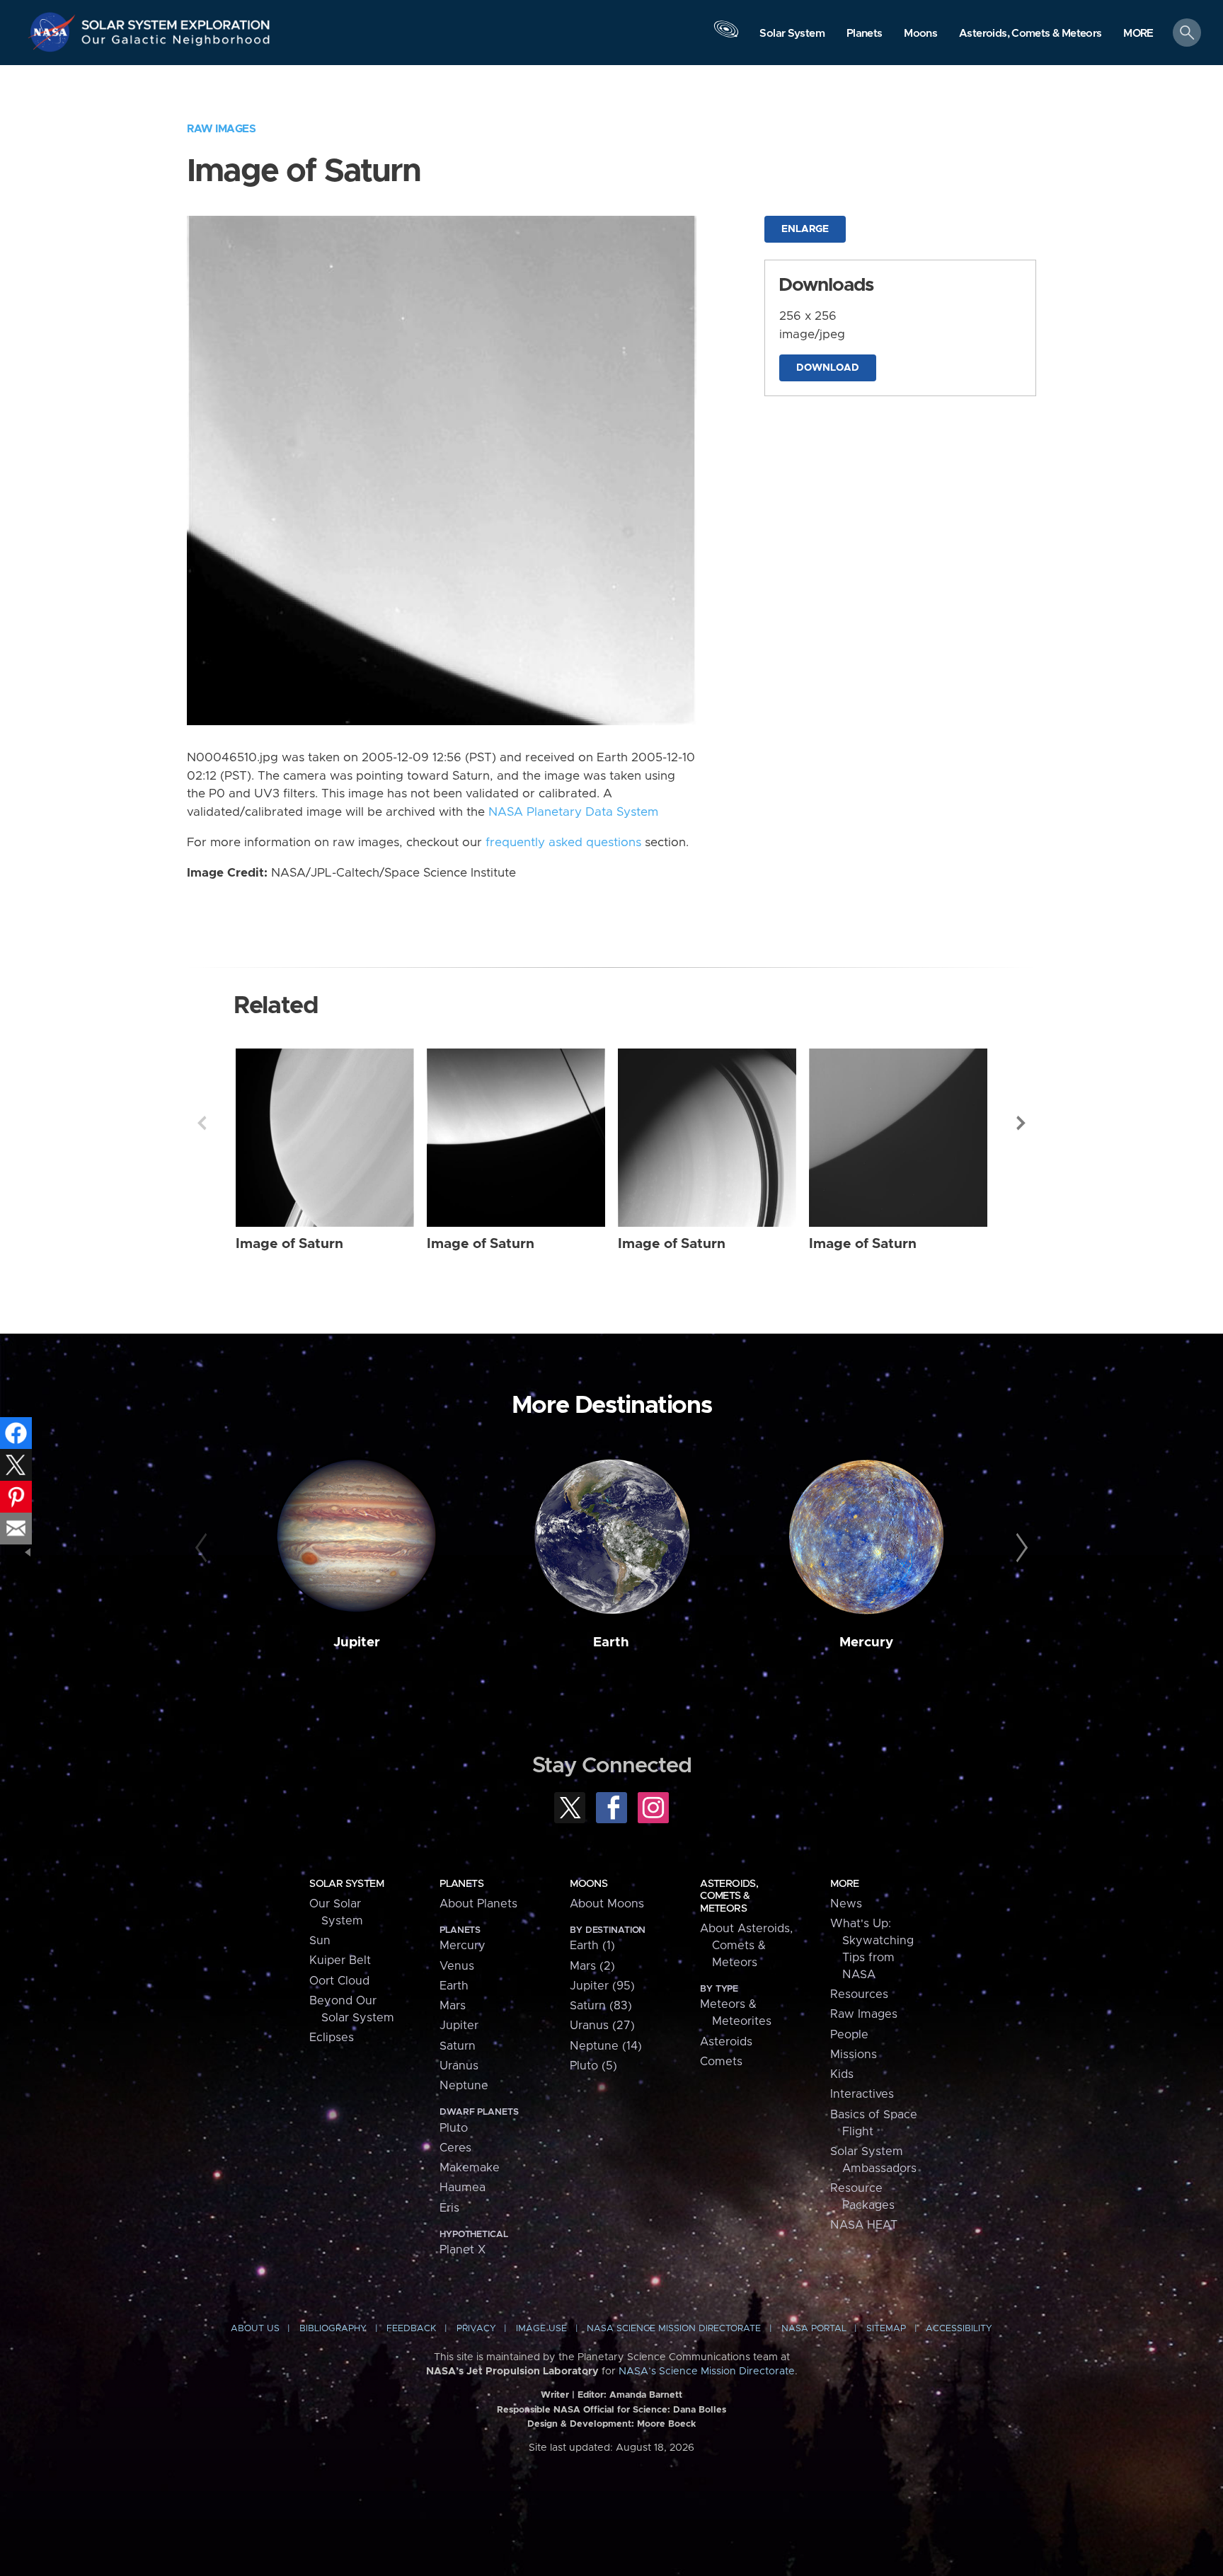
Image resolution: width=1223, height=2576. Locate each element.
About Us (255, 2329)
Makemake (470, 2168)
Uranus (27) (602, 2026)
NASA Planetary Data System (573, 812)
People (849, 2035)
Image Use (541, 2329)
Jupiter (357, 1642)
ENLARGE (805, 229)
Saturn (458, 2046)
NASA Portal (814, 2329)
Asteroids (726, 2042)
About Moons (607, 1904)
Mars (453, 2006)
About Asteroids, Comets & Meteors (746, 1946)
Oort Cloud (339, 1981)
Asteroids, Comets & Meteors (729, 1896)
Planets (461, 1884)
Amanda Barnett (646, 2395)
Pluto (454, 2128)
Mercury (866, 1642)
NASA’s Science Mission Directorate (707, 2372)
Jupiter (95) (602, 1986)
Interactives (862, 2094)
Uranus (459, 2066)
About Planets (478, 1904)
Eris (449, 2208)
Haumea (463, 2188)
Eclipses (332, 2038)
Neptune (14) (606, 2046)
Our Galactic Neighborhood (176, 43)
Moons (588, 1884)
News (846, 1904)
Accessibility (959, 2329)
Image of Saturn (289, 1244)
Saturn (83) (601, 2006)
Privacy (476, 2329)
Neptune (464, 2086)
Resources (859, 1994)
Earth (611, 1642)
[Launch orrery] (726, 36)
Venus (457, 1966)
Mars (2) (592, 1966)
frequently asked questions (563, 843)
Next (1021, 1123)
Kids (842, 2074)
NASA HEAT (864, 2225)
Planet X (463, 2250)
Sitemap (886, 2329)
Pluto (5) (593, 2066)
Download (828, 368)
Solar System (346, 1884)
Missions (854, 2055)
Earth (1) (592, 1946)
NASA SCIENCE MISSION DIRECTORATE (674, 2329)
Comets (721, 2062)
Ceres (455, 2148)
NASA (54, 32)
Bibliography (333, 2329)
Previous (202, 1123)
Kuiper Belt (340, 1960)
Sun (320, 1941)
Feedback (411, 2329)
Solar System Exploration (176, 21)
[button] (1138, 34)
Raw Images (221, 129)
